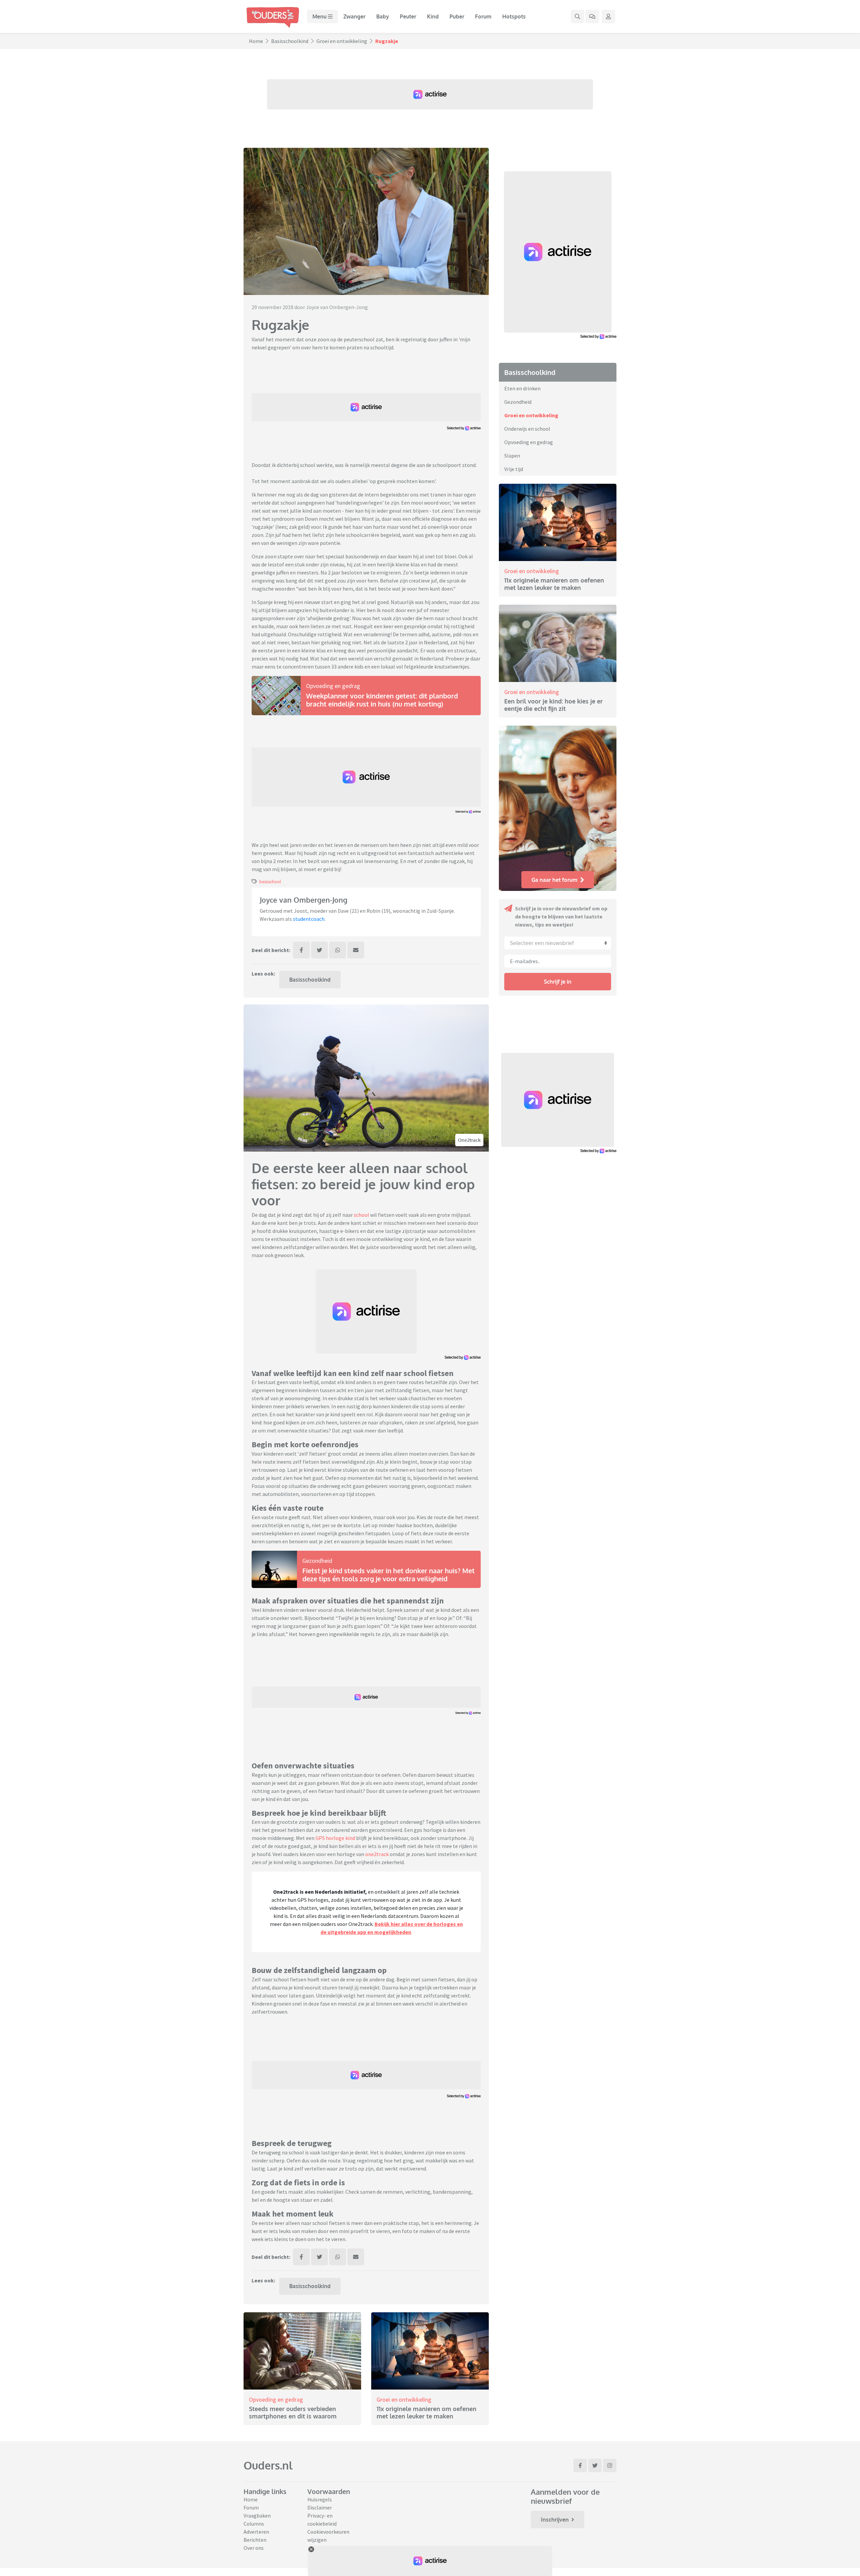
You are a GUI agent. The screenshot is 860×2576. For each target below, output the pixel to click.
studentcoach (309, 919)
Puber (457, 16)
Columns (254, 2524)
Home (256, 41)
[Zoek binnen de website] (577, 16)
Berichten (255, 2540)
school (361, 1215)
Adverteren (256, 2532)
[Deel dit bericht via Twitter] (319, 950)
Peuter (408, 16)
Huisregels (320, 2499)
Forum (483, 16)
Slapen (512, 456)
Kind (433, 16)
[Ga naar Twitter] (595, 2465)
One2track (469, 1140)
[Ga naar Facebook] (580, 2465)
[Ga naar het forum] (592, 16)
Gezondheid (317, 1561)
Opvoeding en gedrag (333, 686)
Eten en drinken (522, 388)
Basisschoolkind (290, 41)
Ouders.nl (268, 2465)
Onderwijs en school (527, 429)
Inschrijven (555, 2520)
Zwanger (354, 16)
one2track (377, 1854)
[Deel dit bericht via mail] (356, 950)
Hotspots (514, 16)
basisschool (270, 882)
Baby (383, 16)
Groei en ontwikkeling (342, 41)
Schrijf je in (558, 982)
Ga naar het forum (554, 880)
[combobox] (558, 943)
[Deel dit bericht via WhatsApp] (338, 950)
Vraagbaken (257, 2516)
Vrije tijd (514, 469)
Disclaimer (320, 2507)
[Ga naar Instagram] (610, 2465)
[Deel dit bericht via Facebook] (301, 950)
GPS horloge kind (335, 1838)
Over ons (254, 2548)
